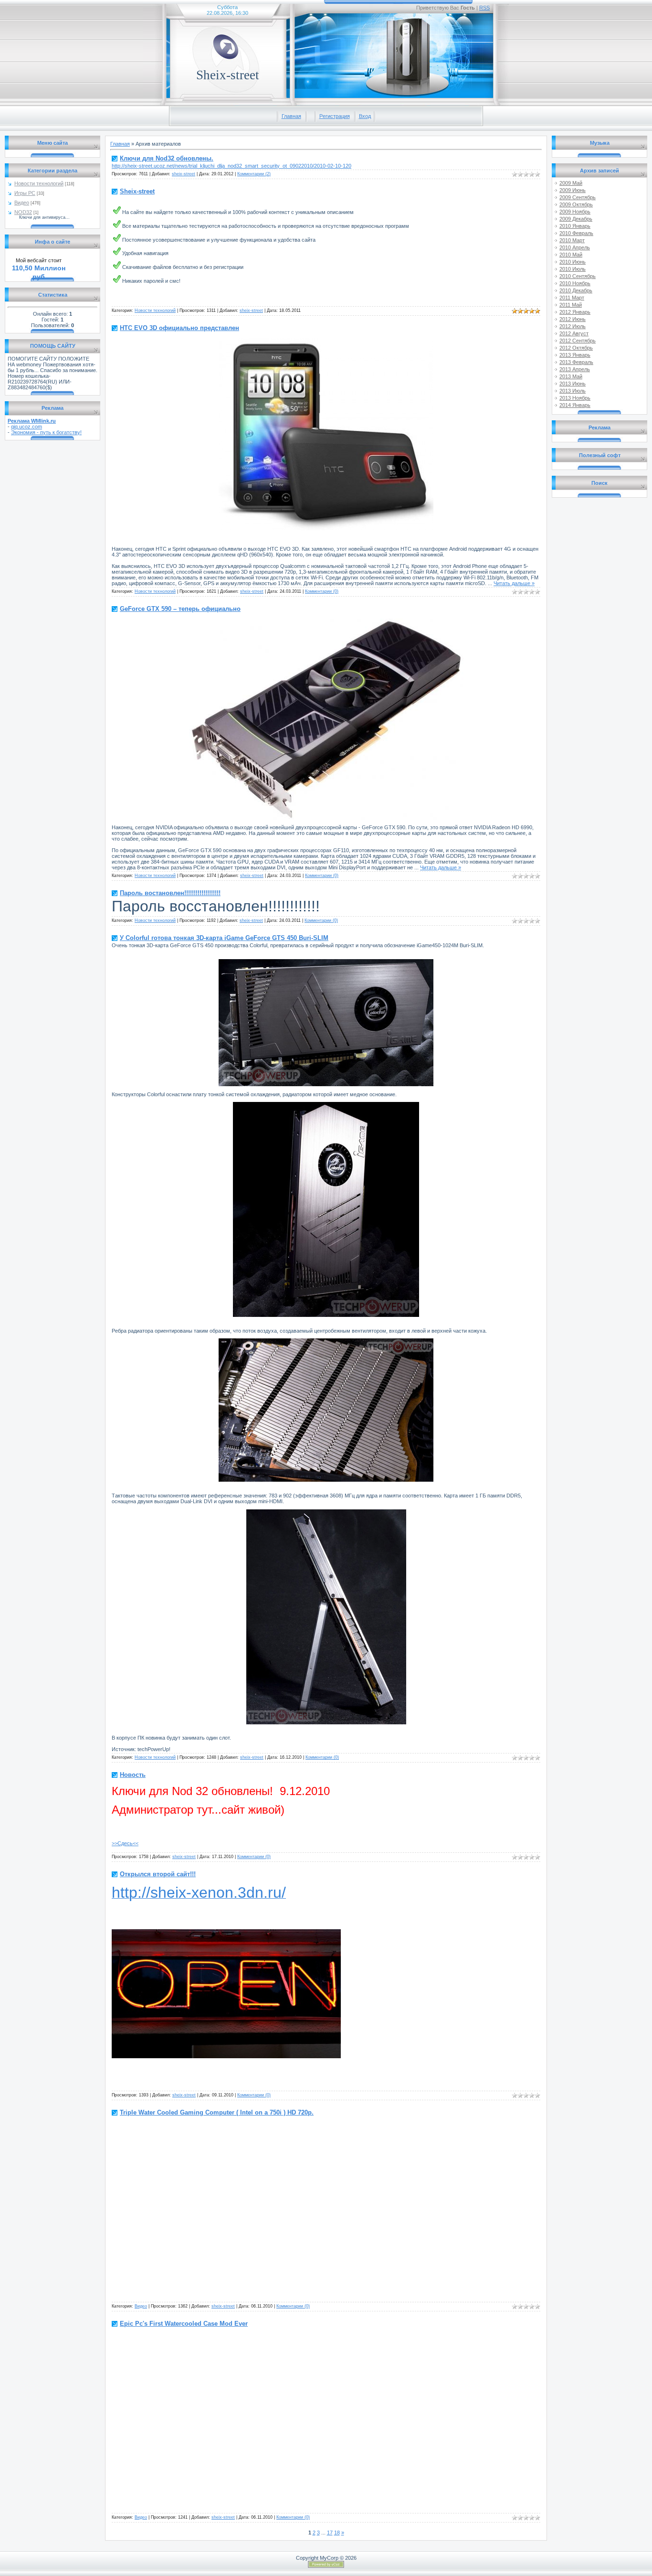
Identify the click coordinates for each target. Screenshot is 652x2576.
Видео (22, 203)
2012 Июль (573, 326)
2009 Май (571, 183)
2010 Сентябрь (578, 276)
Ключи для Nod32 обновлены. (167, 158)
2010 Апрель (575, 247)
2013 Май (571, 376)
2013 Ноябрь (575, 398)
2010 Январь (575, 226)
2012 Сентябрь (578, 341)
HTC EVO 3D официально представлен (179, 328)
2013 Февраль (576, 362)
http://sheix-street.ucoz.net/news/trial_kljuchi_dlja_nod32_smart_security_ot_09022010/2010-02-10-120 (231, 166)
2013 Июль (573, 391)
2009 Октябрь (576, 204)
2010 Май (571, 255)
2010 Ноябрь (575, 283)
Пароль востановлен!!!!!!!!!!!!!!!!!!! (170, 893)
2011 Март (572, 298)
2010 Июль (573, 269)
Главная (291, 116)
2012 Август (574, 333)
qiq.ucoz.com (26, 427)
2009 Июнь (573, 190)
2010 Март (572, 240)
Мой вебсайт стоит (39, 260)
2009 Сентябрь (578, 197)
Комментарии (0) (322, 591)
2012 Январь (575, 312)
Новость (133, 1775)
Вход (365, 116)
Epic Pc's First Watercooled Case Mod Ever (184, 2324)
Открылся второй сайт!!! (158, 1874)
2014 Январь (575, 405)
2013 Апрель (575, 369)
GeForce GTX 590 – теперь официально (180, 609)
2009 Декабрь (576, 219)
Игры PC (25, 193)
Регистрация (335, 116)
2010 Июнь (573, 262)
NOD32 (23, 212)
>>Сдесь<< (125, 1843)
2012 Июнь (573, 319)
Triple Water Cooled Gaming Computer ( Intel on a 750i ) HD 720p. (217, 2112)
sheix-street (184, 174)
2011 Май (571, 305)
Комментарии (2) (254, 174)
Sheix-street (137, 191)
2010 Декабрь (576, 290)
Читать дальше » (514, 583)
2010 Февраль (576, 233)
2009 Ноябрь (575, 212)
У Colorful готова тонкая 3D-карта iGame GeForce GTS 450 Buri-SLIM (224, 938)
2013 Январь (575, 355)
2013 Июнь (573, 384)
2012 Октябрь (576, 348)
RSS (484, 8)
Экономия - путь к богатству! (46, 432)
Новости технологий (39, 183)
